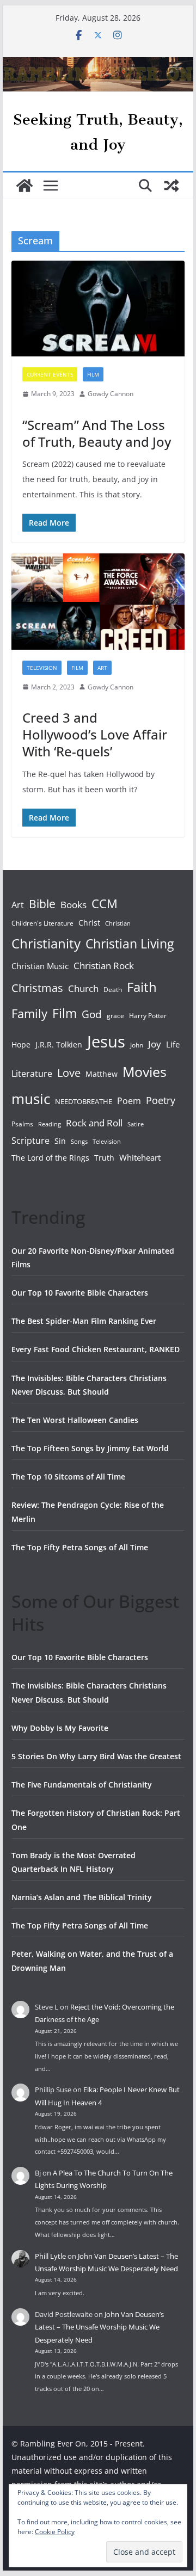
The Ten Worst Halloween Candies (75, 1420)
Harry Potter (148, 1016)
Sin (60, 1141)
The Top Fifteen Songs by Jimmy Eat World (90, 1448)
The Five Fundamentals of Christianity (82, 1785)
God (92, 1014)
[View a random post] (171, 186)
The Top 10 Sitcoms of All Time (68, 1477)
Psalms (22, 1124)
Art (102, 668)
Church (83, 988)
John (137, 1045)
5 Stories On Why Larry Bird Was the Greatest (96, 1756)
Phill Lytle (50, 2256)
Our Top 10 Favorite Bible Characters (80, 1293)
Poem (129, 1101)
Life (173, 1044)
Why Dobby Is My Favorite (60, 1728)
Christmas (37, 988)
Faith (142, 987)
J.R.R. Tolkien (59, 1044)
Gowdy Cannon (111, 394)
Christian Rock (104, 966)
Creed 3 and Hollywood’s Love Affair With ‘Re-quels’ (95, 734)
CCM (105, 904)
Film (93, 374)
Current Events (50, 374)
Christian (118, 923)
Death (113, 990)
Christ (89, 923)
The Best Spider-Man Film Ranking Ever (84, 1321)
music (31, 1099)
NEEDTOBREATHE (84, 1101)
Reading (50, 1124)
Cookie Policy (55, 2532)
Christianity (46, 943)
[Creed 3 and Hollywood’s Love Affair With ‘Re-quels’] (98, 601)
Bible (42, 904)
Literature (32, 1074)
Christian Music (40, 966)
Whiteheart (140, 1157)
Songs (79, 1141)
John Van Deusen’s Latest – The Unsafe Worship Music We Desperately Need (99, 2327)
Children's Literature (42, 923)
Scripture (30, 1141)
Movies (145, 1071)
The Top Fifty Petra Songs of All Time (80, 1547)
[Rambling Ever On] (98, 65)
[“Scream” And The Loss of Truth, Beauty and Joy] (98, 309)
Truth (104, 1158)
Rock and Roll (94, 1123)
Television (42, 668)
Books (73, 905)
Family (29, 1013)
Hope (21, 1044)
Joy (155, 1044)
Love (69, 1073)
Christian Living (130, 944)
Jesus (106, 1042)
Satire (136, 1124)
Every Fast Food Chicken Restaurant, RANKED (96, 1349)
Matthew (102, 1074)
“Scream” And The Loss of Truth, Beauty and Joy (97, 433)
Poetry (161, 1100)
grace (115, 1016)
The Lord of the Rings (50, 1158)
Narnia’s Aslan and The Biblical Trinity (82, 1897)
